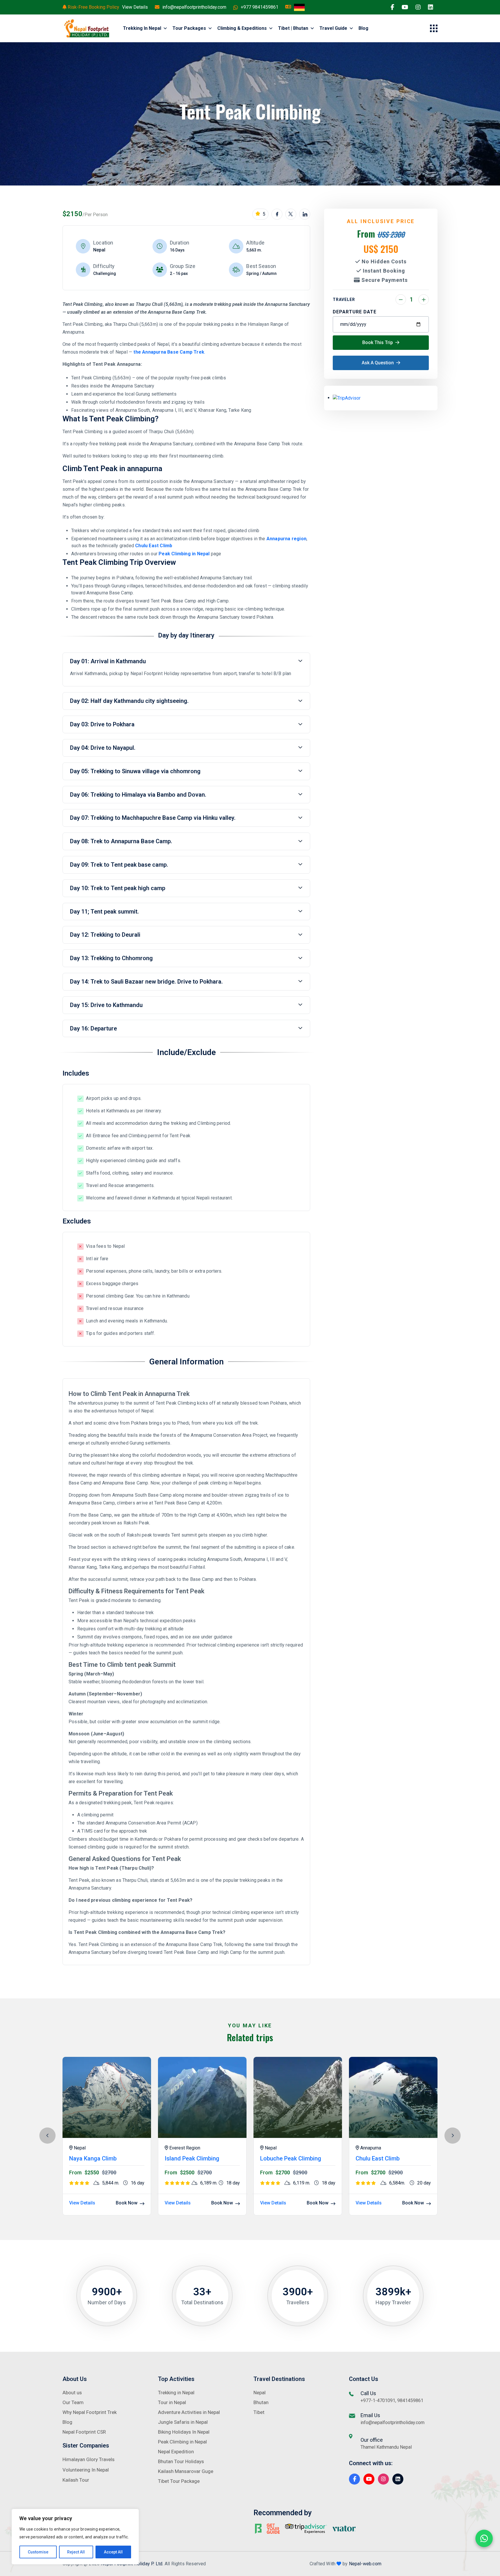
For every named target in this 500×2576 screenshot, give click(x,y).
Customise (38, 2552)
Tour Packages (189, 28)
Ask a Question (378, 363)
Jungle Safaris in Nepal (183, 2422)
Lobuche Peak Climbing (291, 2158)
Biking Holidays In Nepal (184, 2432)
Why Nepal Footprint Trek (90, 2412)
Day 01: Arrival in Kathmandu (108, 661)
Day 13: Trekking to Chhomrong (111, 958)
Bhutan (261, 2402)
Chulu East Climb (153, 546)
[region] (75, 2537)
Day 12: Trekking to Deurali (105, 935)
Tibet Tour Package (179, 2481)
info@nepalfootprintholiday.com (194, 7)
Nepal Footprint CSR (84, 2432)
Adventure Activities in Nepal (189, 2412)
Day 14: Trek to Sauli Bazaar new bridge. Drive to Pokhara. (146, 982)
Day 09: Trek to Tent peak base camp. (119, 865)
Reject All (76, 2552)
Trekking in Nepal (142, 28)
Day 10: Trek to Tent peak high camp (118, 888)
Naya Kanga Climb (93, 2158)
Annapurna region (286, 539)
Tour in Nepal (172, 2402)
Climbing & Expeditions (242, 28)
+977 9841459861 (260, 7)
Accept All (113, 2552)
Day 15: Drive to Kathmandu (106, 1005)
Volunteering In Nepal (86, 2470)
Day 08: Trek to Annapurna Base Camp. (121, 841)
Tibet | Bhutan (293, 28)
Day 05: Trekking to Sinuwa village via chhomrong (135, 771)
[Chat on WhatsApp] (484, 2538)
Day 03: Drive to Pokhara (102, 724)
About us (72, 2393)
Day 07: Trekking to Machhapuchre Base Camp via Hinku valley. (153, 818)
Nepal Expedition (176, 2452)
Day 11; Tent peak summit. (104, 912)
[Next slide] (453, 2136)
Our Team (73, 2402)
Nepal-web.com (365, 2564)
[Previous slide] (47, 2136)
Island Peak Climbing (192, 2158)
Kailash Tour (76, 2480)
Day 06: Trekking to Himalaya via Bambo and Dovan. (138, 795)
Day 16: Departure (93, 1028)
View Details (135, 7)
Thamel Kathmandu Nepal (386, 2447)
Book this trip (378, 342)
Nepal (260, 2393)
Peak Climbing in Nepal (184, 554)
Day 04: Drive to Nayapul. (103, 748)
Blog (363, 28)
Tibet (259, 2412)
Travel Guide (333, 28)
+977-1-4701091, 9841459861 (392, 2400)
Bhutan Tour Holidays (181, 2461)
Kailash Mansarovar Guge (186, 2471)
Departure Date (355, 312)
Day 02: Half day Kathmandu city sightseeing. (129, 701)
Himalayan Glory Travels (89, 2459)
